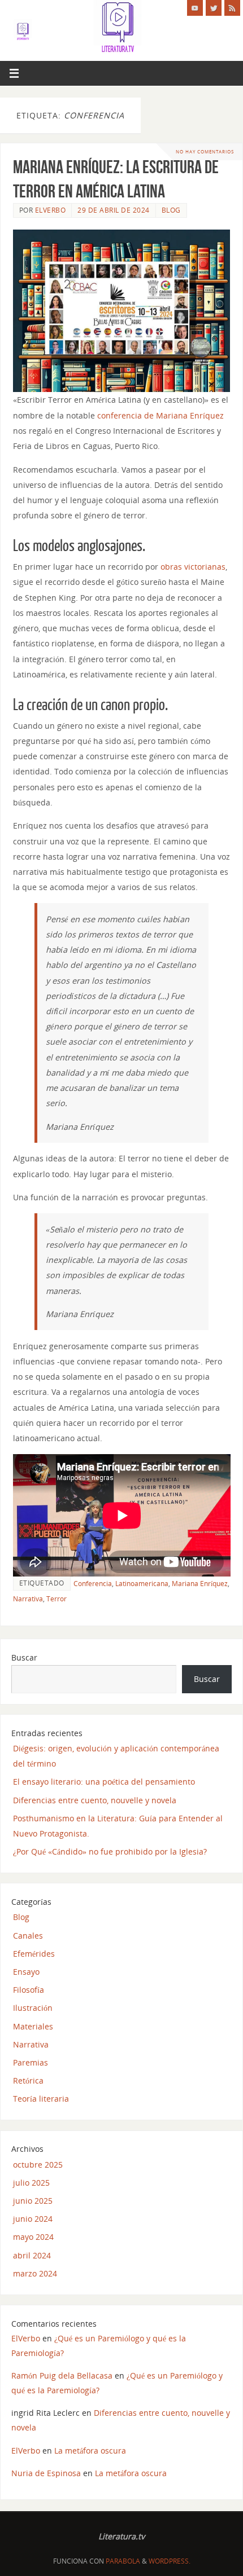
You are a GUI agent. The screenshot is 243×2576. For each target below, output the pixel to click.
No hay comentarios (205, 151)
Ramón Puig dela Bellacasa (62, 2375)
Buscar (24, 1657)
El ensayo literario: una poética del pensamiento (104, 1782)
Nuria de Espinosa (46, 2473)
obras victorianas (193, 567)
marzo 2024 (35, 2273)
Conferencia (93, 1584)
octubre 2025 (38, 2165)
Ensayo (26, 1972)
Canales (28, 1936)
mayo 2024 (33, 2237)
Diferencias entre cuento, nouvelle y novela (95, 1800)
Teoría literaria (41, 2099)
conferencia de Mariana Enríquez (160, 415)
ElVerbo (51, 210)
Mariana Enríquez (200, 1584)
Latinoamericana (142, 1584)
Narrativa (28, 1599)
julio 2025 (31, 2183)
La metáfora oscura (90, 2450)
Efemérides (34, 1954)
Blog (171, 210)
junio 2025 (33, 2201)
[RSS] (232, 8)
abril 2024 (32, 2255)
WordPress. (170, 2561)
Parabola (123, 2561)
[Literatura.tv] (214, 8)
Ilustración (33, 2008)
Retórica (28, 2080)
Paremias (31, 2062)
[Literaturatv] (195, 8)
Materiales (33, 2026)
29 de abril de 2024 (114, 210)
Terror (57, 1599)
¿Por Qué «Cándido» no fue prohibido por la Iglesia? (110, 1851)
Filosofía (29, 1990)
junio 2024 (33, 2219)
